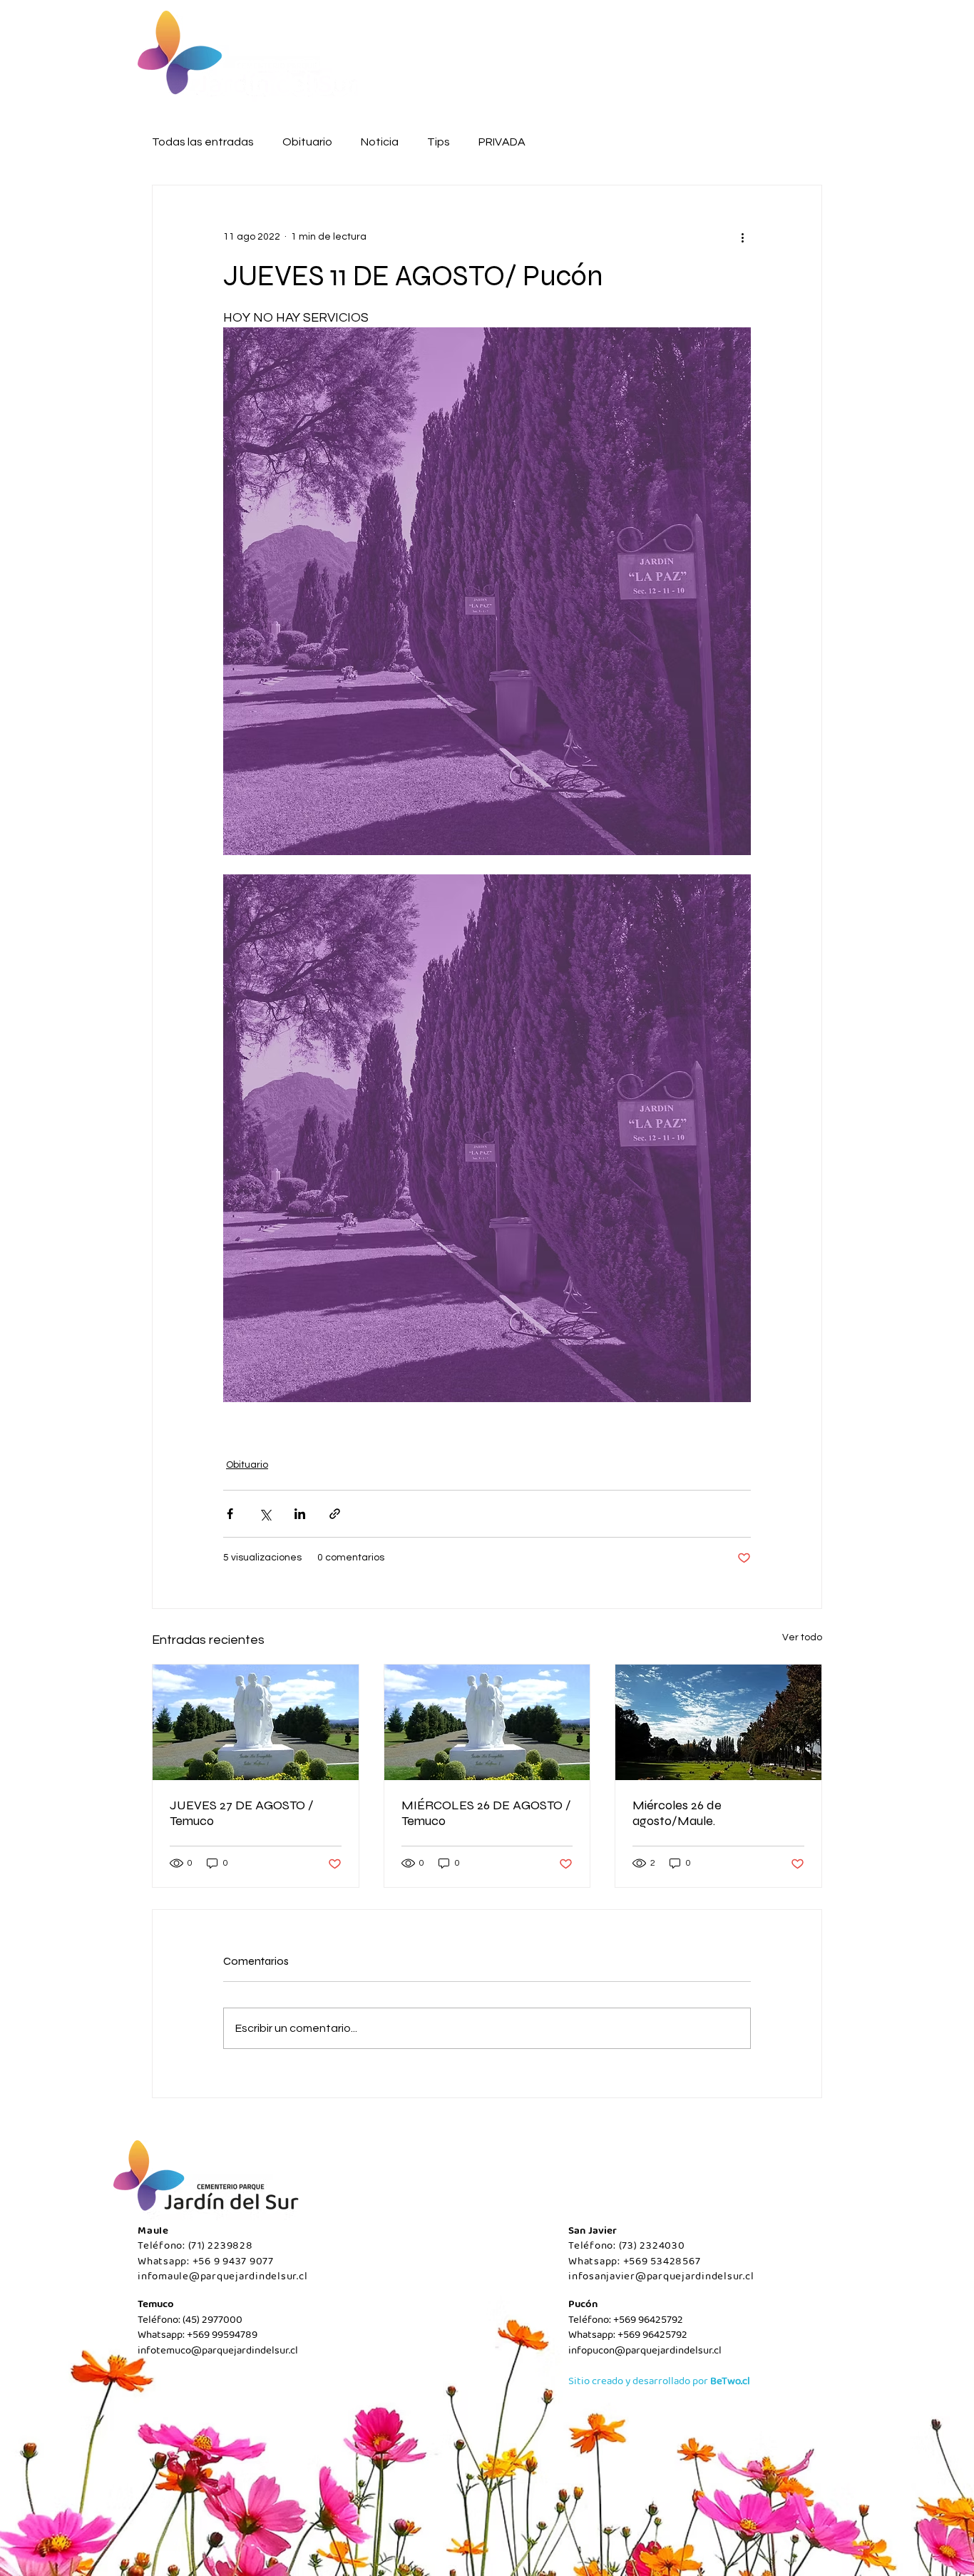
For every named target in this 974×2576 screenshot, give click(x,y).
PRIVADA (502, 142)
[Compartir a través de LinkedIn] (300, 1514)
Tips (439, 142)
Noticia (380, 142)
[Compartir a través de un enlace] (335, 1514)
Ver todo (802, 1637)
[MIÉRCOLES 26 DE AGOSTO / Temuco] (487, 1722)
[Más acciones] (742, 237)
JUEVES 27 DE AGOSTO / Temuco (242, 1813)
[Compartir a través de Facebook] (230, 1514)
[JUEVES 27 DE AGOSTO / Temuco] (256, 1722)
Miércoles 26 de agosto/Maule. (677, 1813)
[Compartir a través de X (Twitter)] (265, 1514)
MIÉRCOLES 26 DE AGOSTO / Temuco (486, 1813)
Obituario (307, 142)
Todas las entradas (203, 142)
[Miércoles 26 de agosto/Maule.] (718, 1722)
